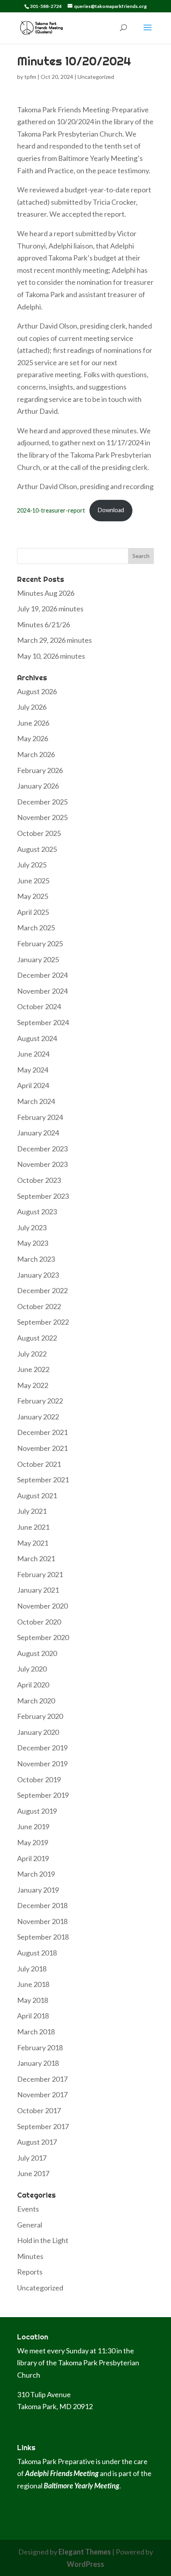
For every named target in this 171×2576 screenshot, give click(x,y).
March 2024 (36, 1101)
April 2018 (33, 2016)
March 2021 (36, 1558)
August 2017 (37, 2142)
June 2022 (33, 1369)
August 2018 (37, 1953)
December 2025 (42, 802)
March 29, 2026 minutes (54, 640)
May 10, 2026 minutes (51, 656)
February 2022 (40, 1401)
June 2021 (33, 1527)
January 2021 (38, 1590)
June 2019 (33, 1826)
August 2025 (37, 849)
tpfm (30, 77)
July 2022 (32, 1354)
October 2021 (39, 1464)
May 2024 (33, 1070)
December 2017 (42, 2079)
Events (28, 2209)
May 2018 (33, 2000)
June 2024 (33, 1054)
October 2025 (39, 833)
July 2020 (32, 1669)
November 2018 (42, 1921)
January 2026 (38, 786)
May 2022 (33, 1385)
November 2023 (42, 1164)
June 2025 (33, 881)
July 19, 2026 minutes (50, 609)
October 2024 (39, 1006)
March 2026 (36, 754)
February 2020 (40, 1716)
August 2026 (37, 691)
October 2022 (39, 1306)
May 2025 (33, 896)
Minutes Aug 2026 (46, 593)
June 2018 (33, 1984)
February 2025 (40, 943)
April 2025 (33, 912)
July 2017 (32, 2158)
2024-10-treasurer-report (51, 510)
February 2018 (40, 2047)
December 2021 (42, 1432)
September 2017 (43, 2126)
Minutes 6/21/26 (44, 624)
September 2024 (43, 1022)
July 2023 (32, 1227)
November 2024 (42, 991)
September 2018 (43, 1937)
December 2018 (42, 1905)
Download (111, 510)
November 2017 (42, 2094)
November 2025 (42, 817)
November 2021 (42, 1448)
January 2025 (38, 959)
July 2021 (32, 1511)
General (30, 2225)
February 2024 (40, 1117)
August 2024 (37, 1038)
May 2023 (33, 1243)
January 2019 (38, 1890)
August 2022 (37, 1338)
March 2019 (36, 1874)
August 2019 (37, 1811)
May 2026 (33, 738)
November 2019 (42, 1764)
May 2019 (33, 1842)
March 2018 (36, 2032)
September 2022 (43, 1322)
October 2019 (39, 1779)
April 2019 (33, 1858)
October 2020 (39, 1622)
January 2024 (38, 1133)
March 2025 (36, 928)
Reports (30, 2272)
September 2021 (43, 1480)
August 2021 (37, 1495)
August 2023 (37, 1212)
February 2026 (40, 770)
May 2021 (33, 1543)
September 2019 (43, 1795)
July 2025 (32, 865)
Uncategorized (96, 77)
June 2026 (33, 723)
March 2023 (36, 1259)
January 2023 (38, 1275)
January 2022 (38, 1417)
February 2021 (40, 1574)
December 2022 (42, 1290)
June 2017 (33, 2173)
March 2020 (36, 1701)
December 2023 (42, 1149)
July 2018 (32, 1969)
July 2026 (32, 707)
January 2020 (38, 1732)
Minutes (30, 2256)
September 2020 (43, 1637)
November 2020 (42, 1606)
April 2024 (33, 1085)
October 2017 (39, 2110)
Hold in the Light (43, 2240)
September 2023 (43, 1196)
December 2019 (42, 1748)
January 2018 (38, 2063)
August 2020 (37, 1653)
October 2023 (39, 1180)
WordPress (85, 2564)
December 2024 (42, 975)
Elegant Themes (85, 2552)
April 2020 (33, 1685)
